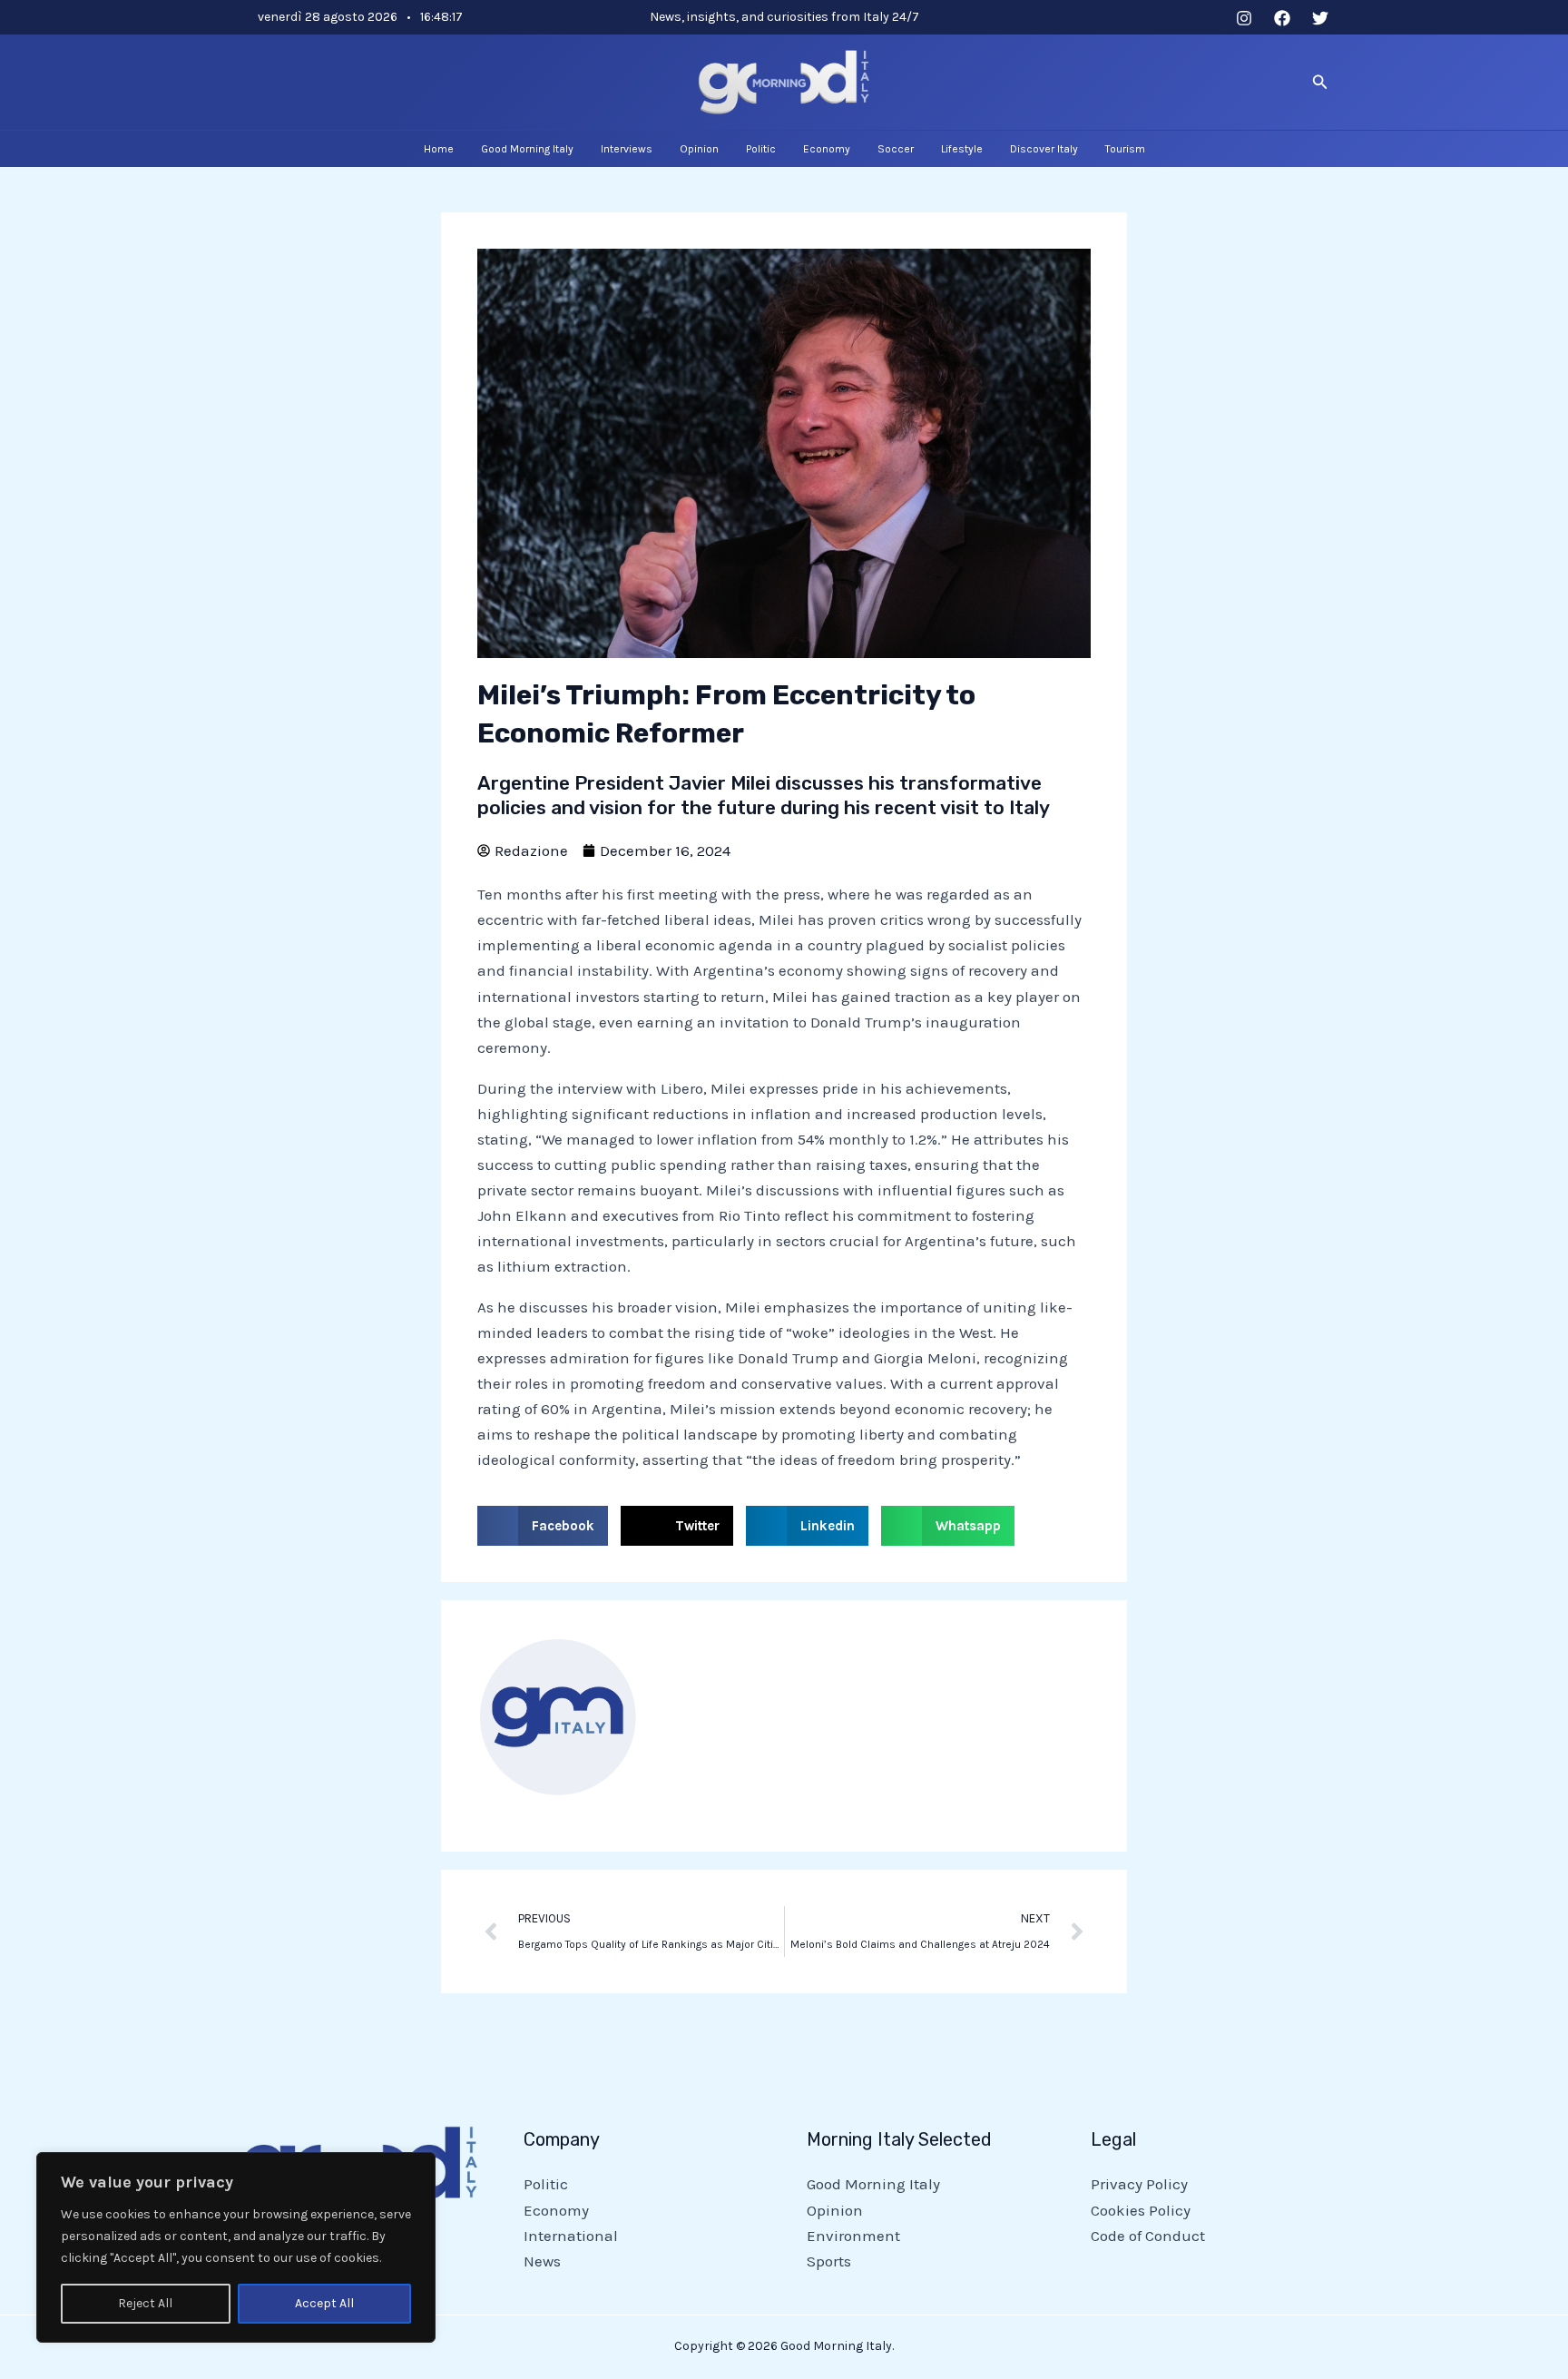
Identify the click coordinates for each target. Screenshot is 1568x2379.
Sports (829, 2261)
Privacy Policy (1139, 2184)
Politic (546, 2184)
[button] (1320, 83)
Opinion (835, 2210)
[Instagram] (1244, 18)
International (571, 2236)
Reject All (145, 2303)
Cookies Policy (1141, 2210)
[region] (236, 2247)
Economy (556, 2210)
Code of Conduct (1148, 2236)
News (542, 2261)
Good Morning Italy (873, 2184)
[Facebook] (1282, 18)
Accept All (324, 2303)
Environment (853, 2236)
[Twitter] (1320, 18)
